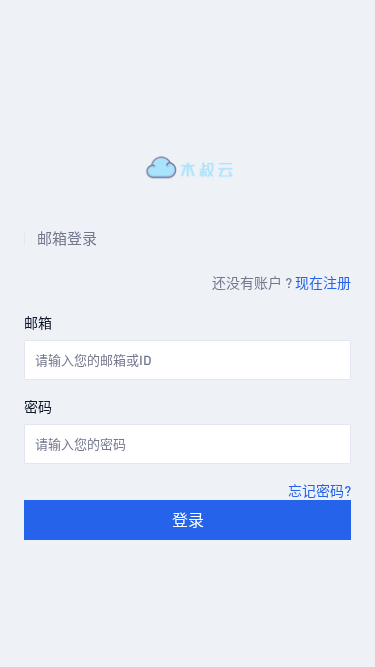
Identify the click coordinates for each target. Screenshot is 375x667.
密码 (38, 406)
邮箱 (38, 322)
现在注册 (323, 282)
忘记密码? (319, 490)
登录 (188, 519)
